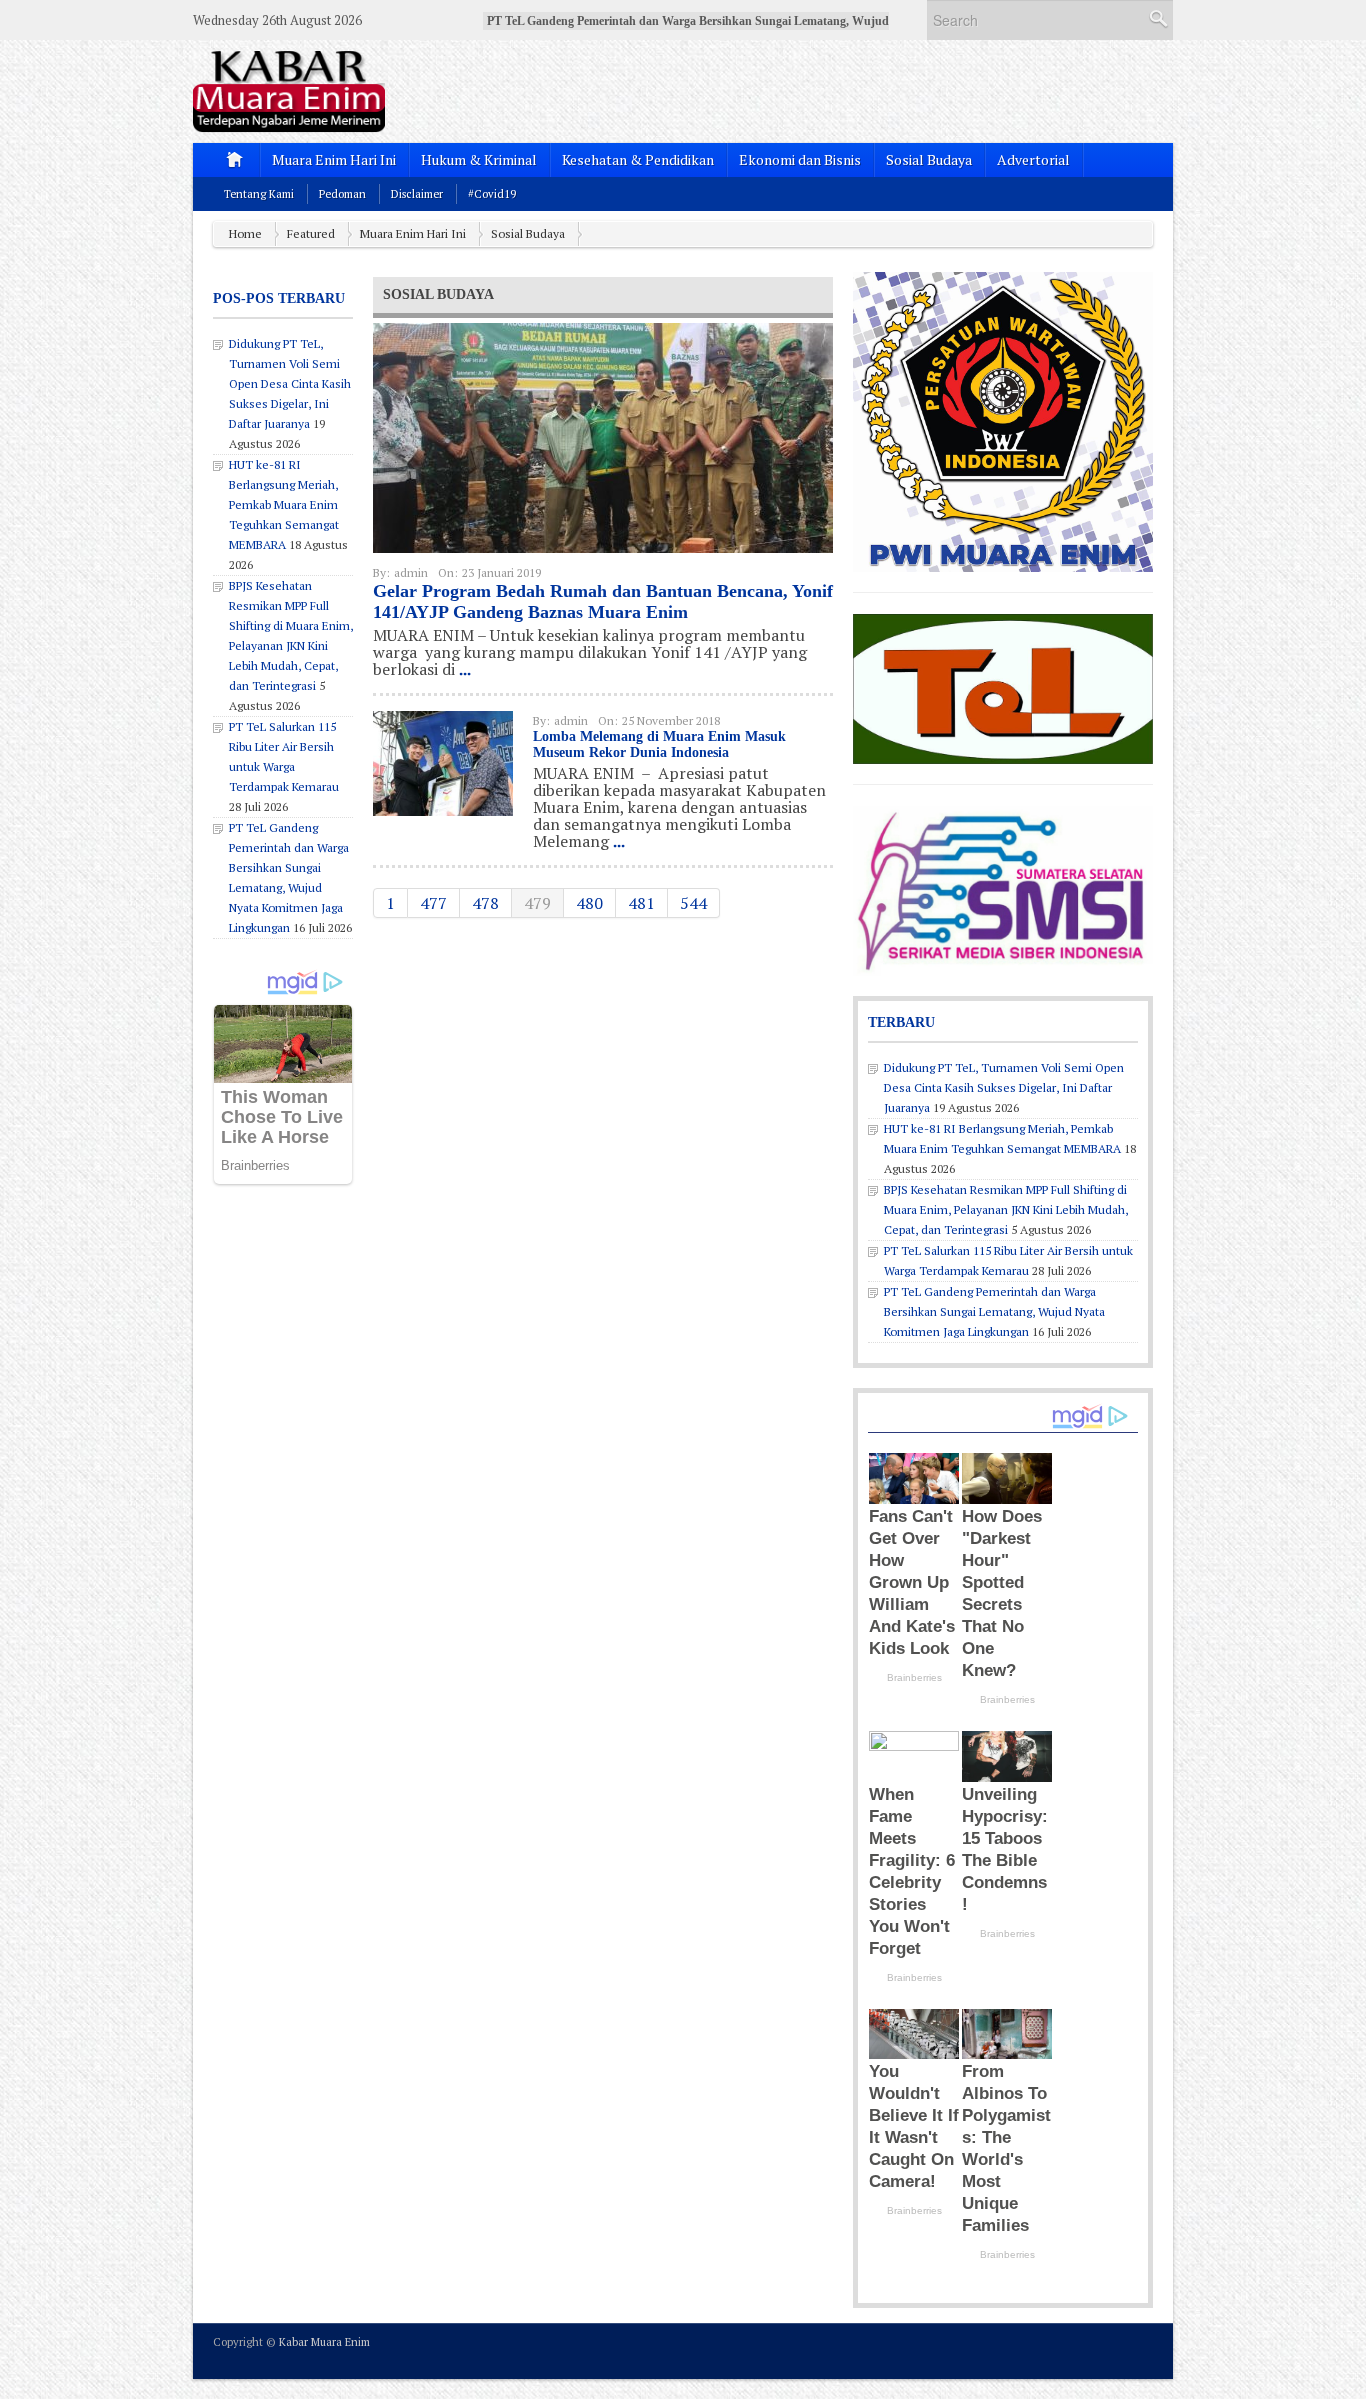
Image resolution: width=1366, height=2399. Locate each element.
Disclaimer (417, 194)
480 (589, 903)
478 (485, 903)
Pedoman (342, 194)
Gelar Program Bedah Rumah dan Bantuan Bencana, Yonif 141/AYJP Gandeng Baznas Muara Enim (603, 601)
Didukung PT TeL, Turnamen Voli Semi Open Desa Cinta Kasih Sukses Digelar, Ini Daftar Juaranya (290, 383)
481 (641, 903)
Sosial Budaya (929, 159)
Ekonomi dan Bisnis (800, 159)
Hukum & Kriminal (479, 159)
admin (411, 572)
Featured (311, 233)
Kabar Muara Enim (324, 2342)
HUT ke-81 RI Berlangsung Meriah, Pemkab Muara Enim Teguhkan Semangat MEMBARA (284, 504)
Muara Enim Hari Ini (334, 159)
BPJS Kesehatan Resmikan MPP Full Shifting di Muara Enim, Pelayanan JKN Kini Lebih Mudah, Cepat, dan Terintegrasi (1006, 1209)
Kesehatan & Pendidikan (638, 159)
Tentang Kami (259, 194)
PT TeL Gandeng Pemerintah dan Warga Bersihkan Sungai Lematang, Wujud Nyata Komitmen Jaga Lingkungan (994, 1311)
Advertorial (1033, 159)
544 (693, 903)
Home (245, 233)
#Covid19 (492, 194)
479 (537, 903)
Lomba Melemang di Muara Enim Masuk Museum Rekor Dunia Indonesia (659, 744)
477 (433, 903)
